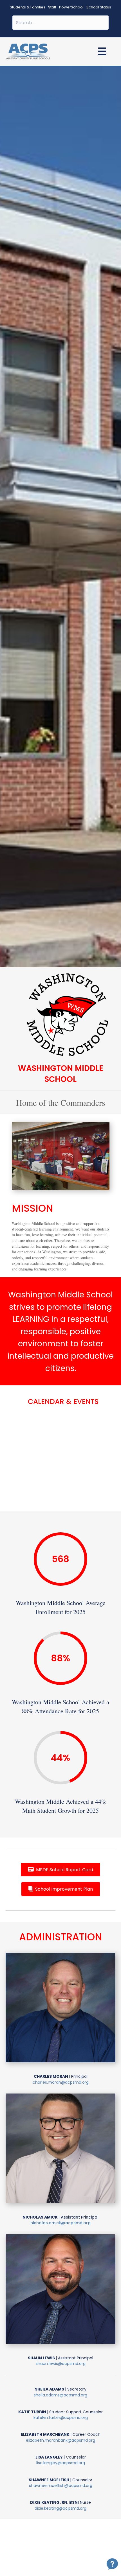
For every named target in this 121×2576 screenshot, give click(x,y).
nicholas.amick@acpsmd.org (60, 2223)
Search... (61, 12)
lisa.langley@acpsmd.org (61, 2463)
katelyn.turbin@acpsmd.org (61, 2418)
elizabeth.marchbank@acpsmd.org (60, 2440)
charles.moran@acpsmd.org (61, 2082)
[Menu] (102, 51)
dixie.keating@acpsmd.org (60, 2508)
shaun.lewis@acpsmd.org (61, 2364)
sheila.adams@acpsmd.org (60, 2395)
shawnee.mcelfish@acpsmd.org (61, 2486)
